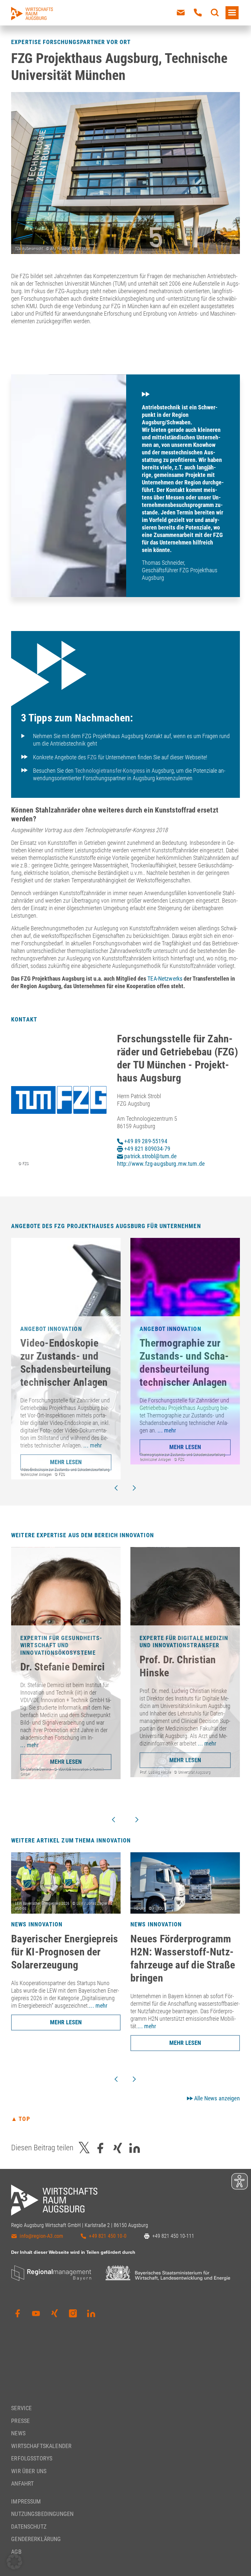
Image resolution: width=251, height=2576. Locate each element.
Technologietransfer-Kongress (110, 771)
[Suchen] (215, 13)
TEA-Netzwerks (165, 979)
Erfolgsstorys (32, 2458)
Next (134, 1488)
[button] (14, 2562)
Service (21, 2408)
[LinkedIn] (91, 2314)
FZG (92, 757)
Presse (20, 2421)
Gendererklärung (36, 2539)
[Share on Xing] (118, 2148)
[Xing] (55, 2314)
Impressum (26, 2501)
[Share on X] (84, 2148)
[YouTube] (36, 2314)
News (18, 2433)
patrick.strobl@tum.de (150, 1156)
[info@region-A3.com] (181, 13)
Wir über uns (29, 2471)
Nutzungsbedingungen (42, 2514)
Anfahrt (22, 2483)
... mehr (92, 1445)
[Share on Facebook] (100, 2148)
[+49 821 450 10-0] (198, 13)
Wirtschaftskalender (41, 2446)
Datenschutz (29, 2527)
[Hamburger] (232, 13)
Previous (116, 1488)
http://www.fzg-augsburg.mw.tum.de (161, 1164)
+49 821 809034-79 (147, 1149)
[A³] (32, 14)
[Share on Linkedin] (135, 2148)
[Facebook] (18, 2314)
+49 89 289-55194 (145, 1141)
